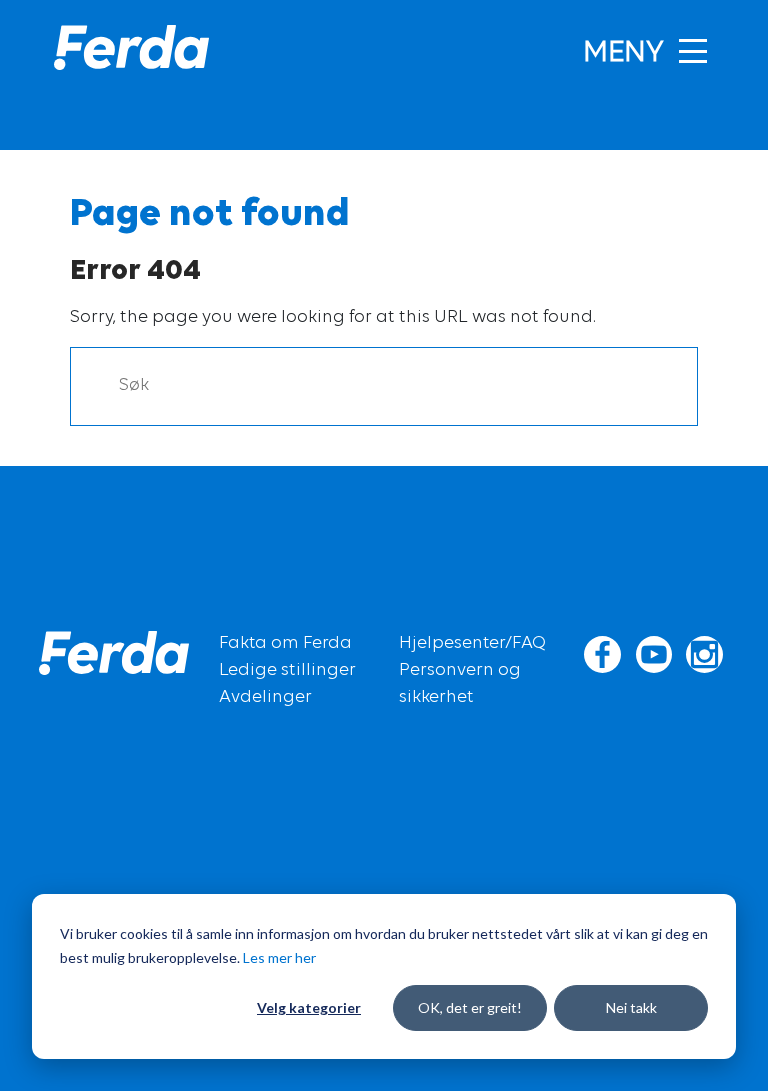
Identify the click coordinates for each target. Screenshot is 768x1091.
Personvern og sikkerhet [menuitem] (460, 684)
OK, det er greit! (470, 1007)
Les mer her (279, 957)
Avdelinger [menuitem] (265, 698)
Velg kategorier (309, 1007)
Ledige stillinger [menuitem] (287, 671)
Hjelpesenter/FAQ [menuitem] (472, 644)
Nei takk (631, 1007)
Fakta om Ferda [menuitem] (285, 644)
